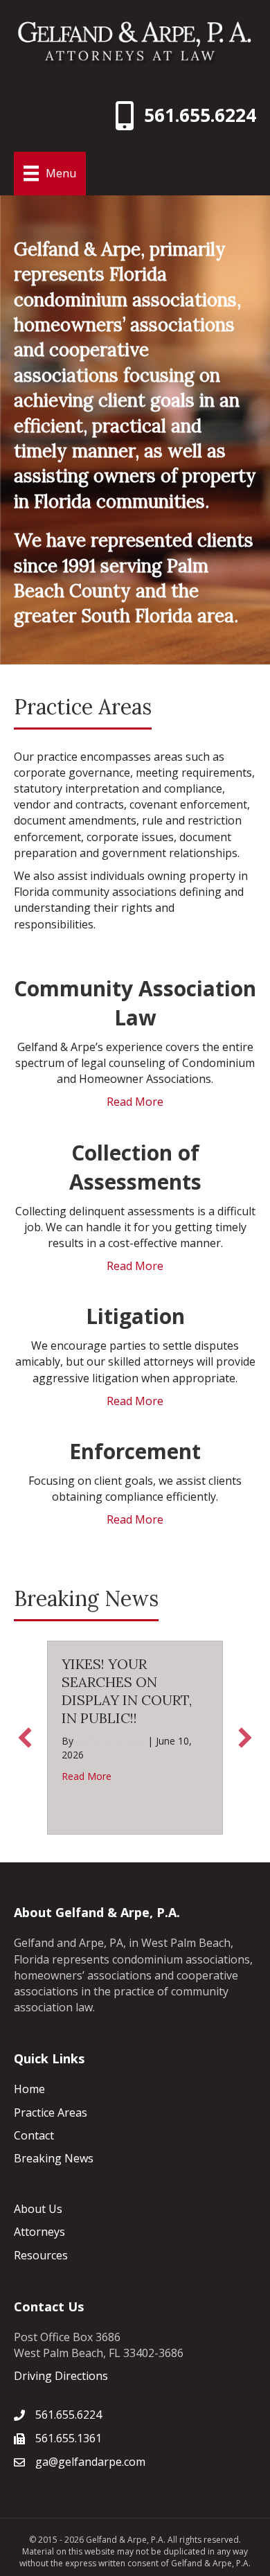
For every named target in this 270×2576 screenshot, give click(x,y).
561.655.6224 (200, 115)
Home (29, 2089)
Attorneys (39, 2232)
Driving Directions (61, 2376)
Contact (34, 2135)
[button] (25, 1738)
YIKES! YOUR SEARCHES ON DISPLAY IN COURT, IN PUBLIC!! (127, 1691)
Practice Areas (51, 2112)
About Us (38, 2209)
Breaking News (54, 2158)
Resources (41, 2255)
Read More (135, 1102)
